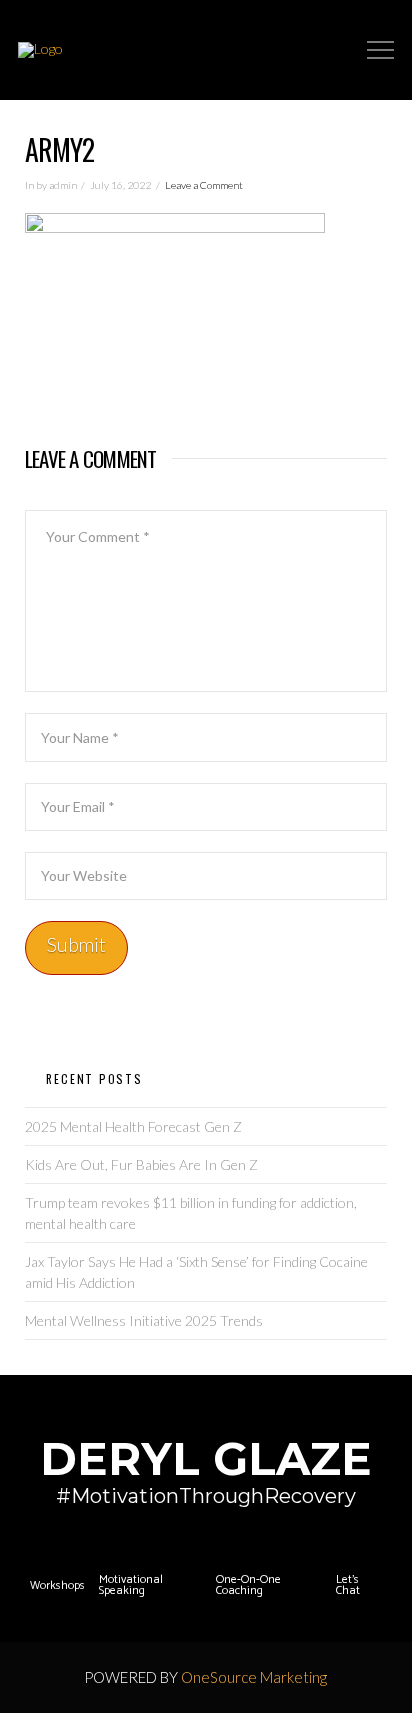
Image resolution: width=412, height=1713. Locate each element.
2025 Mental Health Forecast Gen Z (133, 1126)
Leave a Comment (204, 185)
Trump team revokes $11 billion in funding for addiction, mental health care (191, 1213)
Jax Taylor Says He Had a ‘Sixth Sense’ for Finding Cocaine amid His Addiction (196, 1272)
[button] (380, 50)
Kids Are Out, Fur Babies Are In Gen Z (141, 1164)
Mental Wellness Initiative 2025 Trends (144, 1320)
